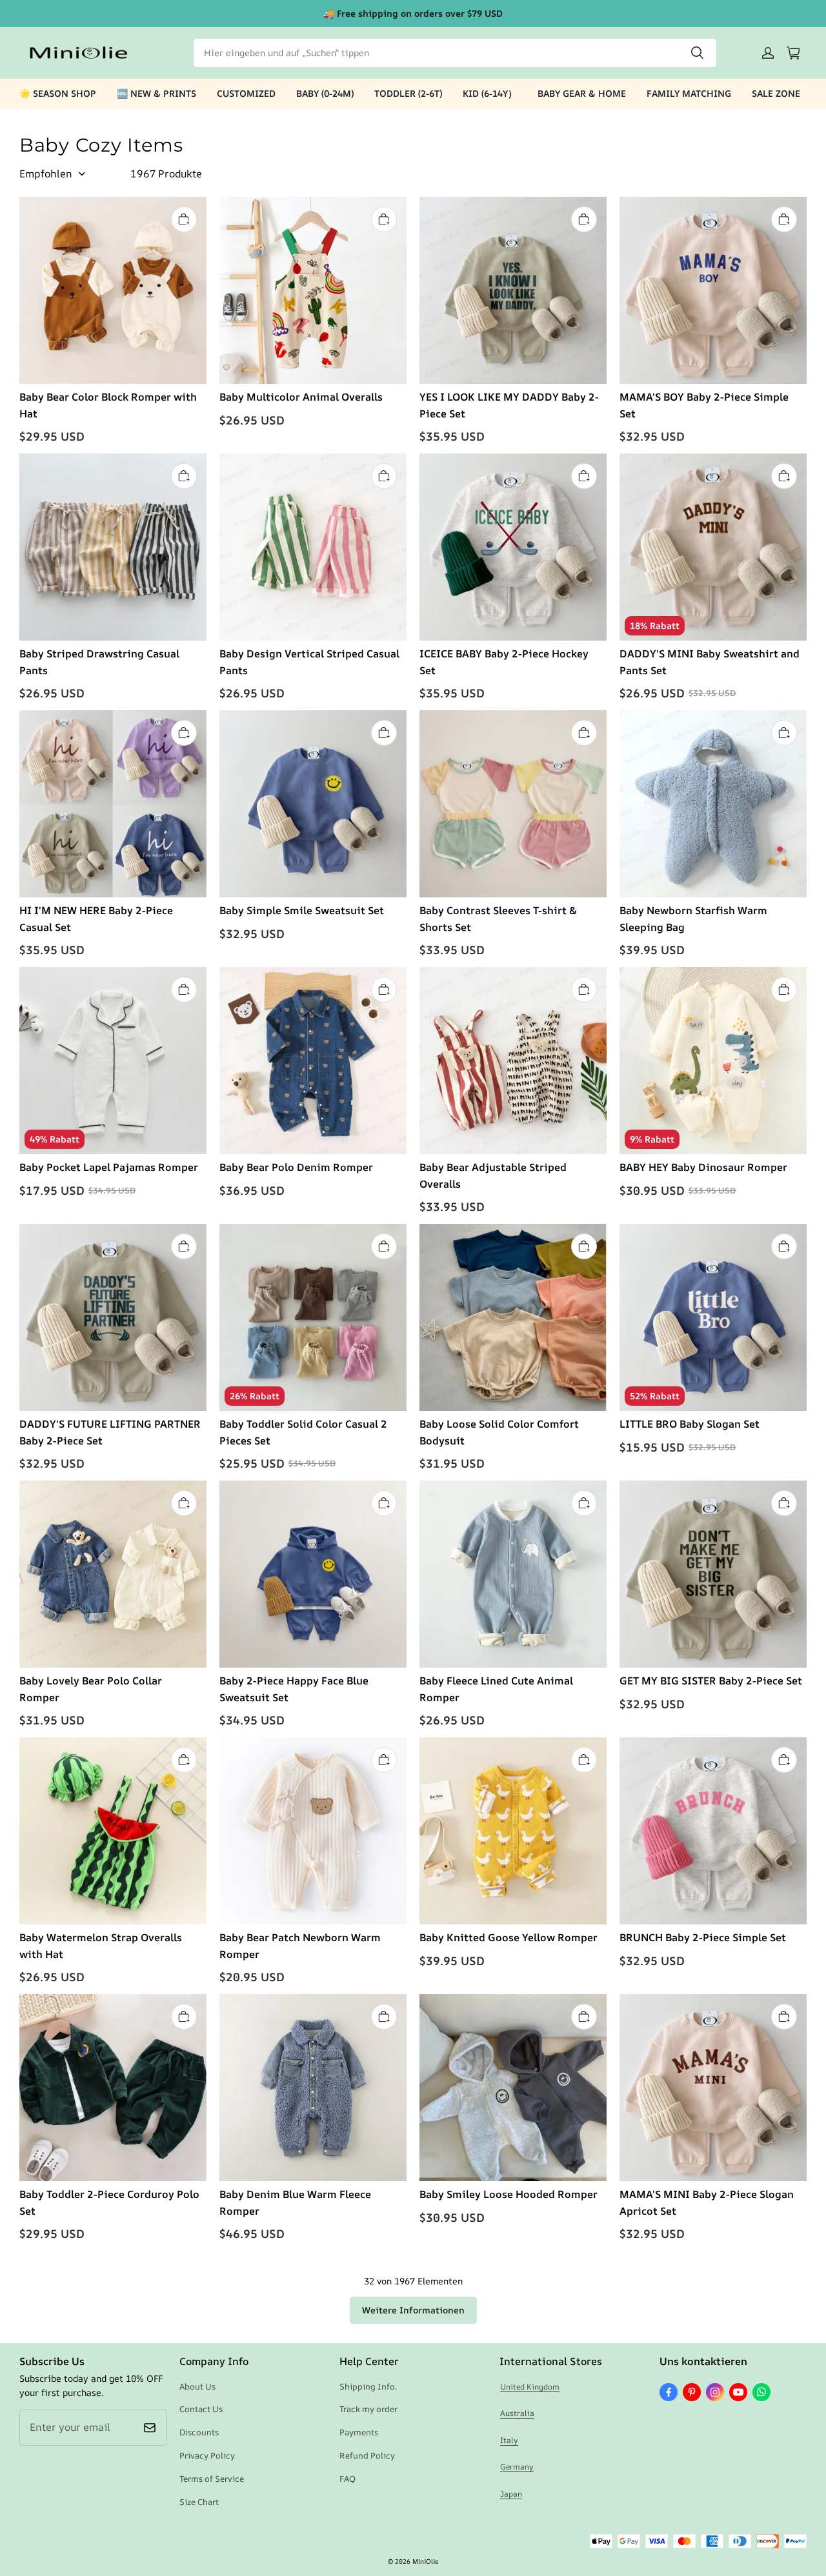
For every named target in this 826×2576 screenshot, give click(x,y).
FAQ (348, 2479)
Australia (517, 2413)
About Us (197, 2386)
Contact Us (201, 2409)
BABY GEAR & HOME (582, 93)
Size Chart (199, 2502)
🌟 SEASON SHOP (58, 93)
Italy (509, 2440)
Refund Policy (367, 2455)
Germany (517, 2467)
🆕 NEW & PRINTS (156, 93)
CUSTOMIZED (246, 93)
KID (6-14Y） (490, 93)
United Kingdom (530, 2387)
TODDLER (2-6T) (408, 93)
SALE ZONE (776, 93)
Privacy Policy (207, 2455)
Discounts (199, 2432)
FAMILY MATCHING (689, 93)
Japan (511, 2494)
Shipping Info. (368, 2386)
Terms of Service (212, 2479)
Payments (359, 2432)
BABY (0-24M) (325, 93)
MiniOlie (425, 2561)
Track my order (368, 2409)
